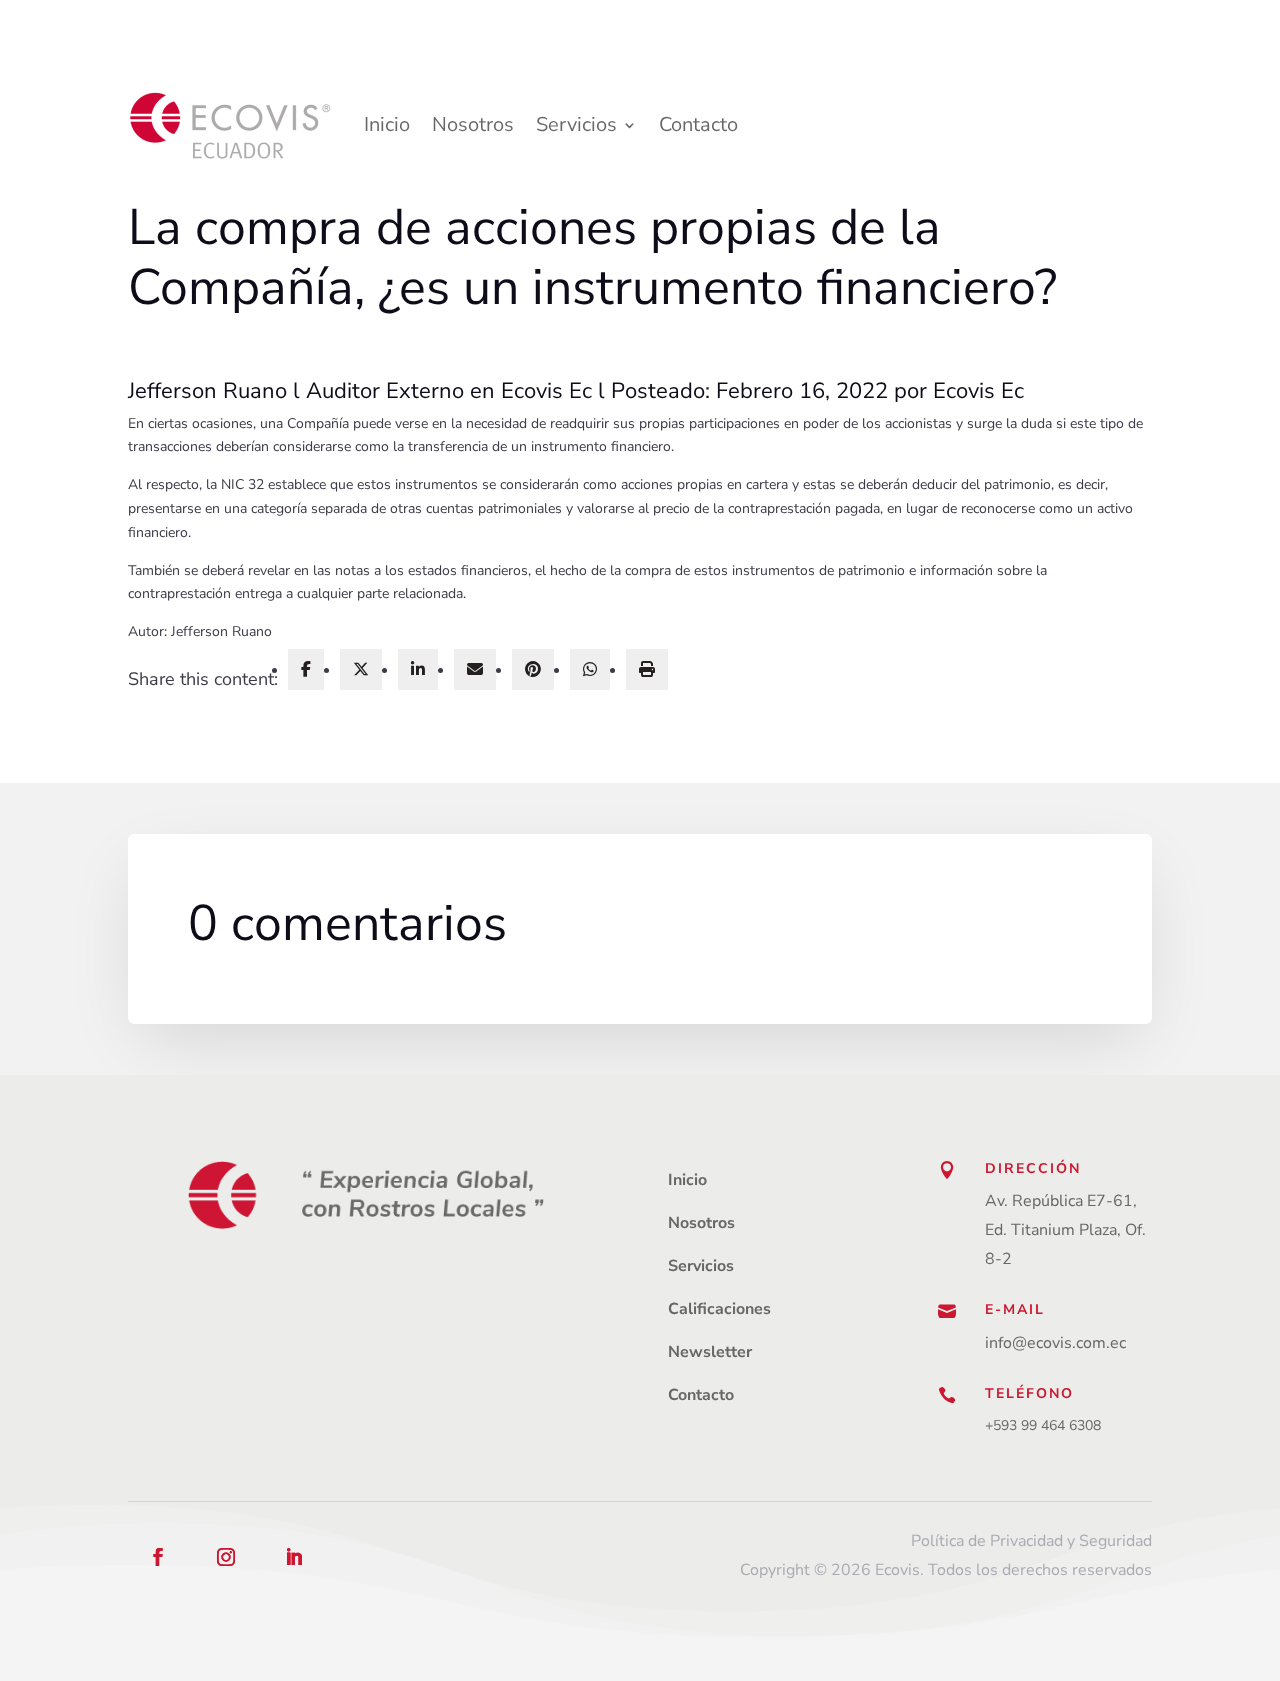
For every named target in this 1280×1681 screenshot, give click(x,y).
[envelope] (475, 669)
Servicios (576, 124)
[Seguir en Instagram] (226, 1557)
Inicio (387, 124)
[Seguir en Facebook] (158, 1557)
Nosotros (473, 124)
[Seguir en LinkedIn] (294, 1557)
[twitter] (361, 669)
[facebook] (306, 669)
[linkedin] (418, 669)
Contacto (698, 124)
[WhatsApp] (590, 669)
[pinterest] (533, 669)
